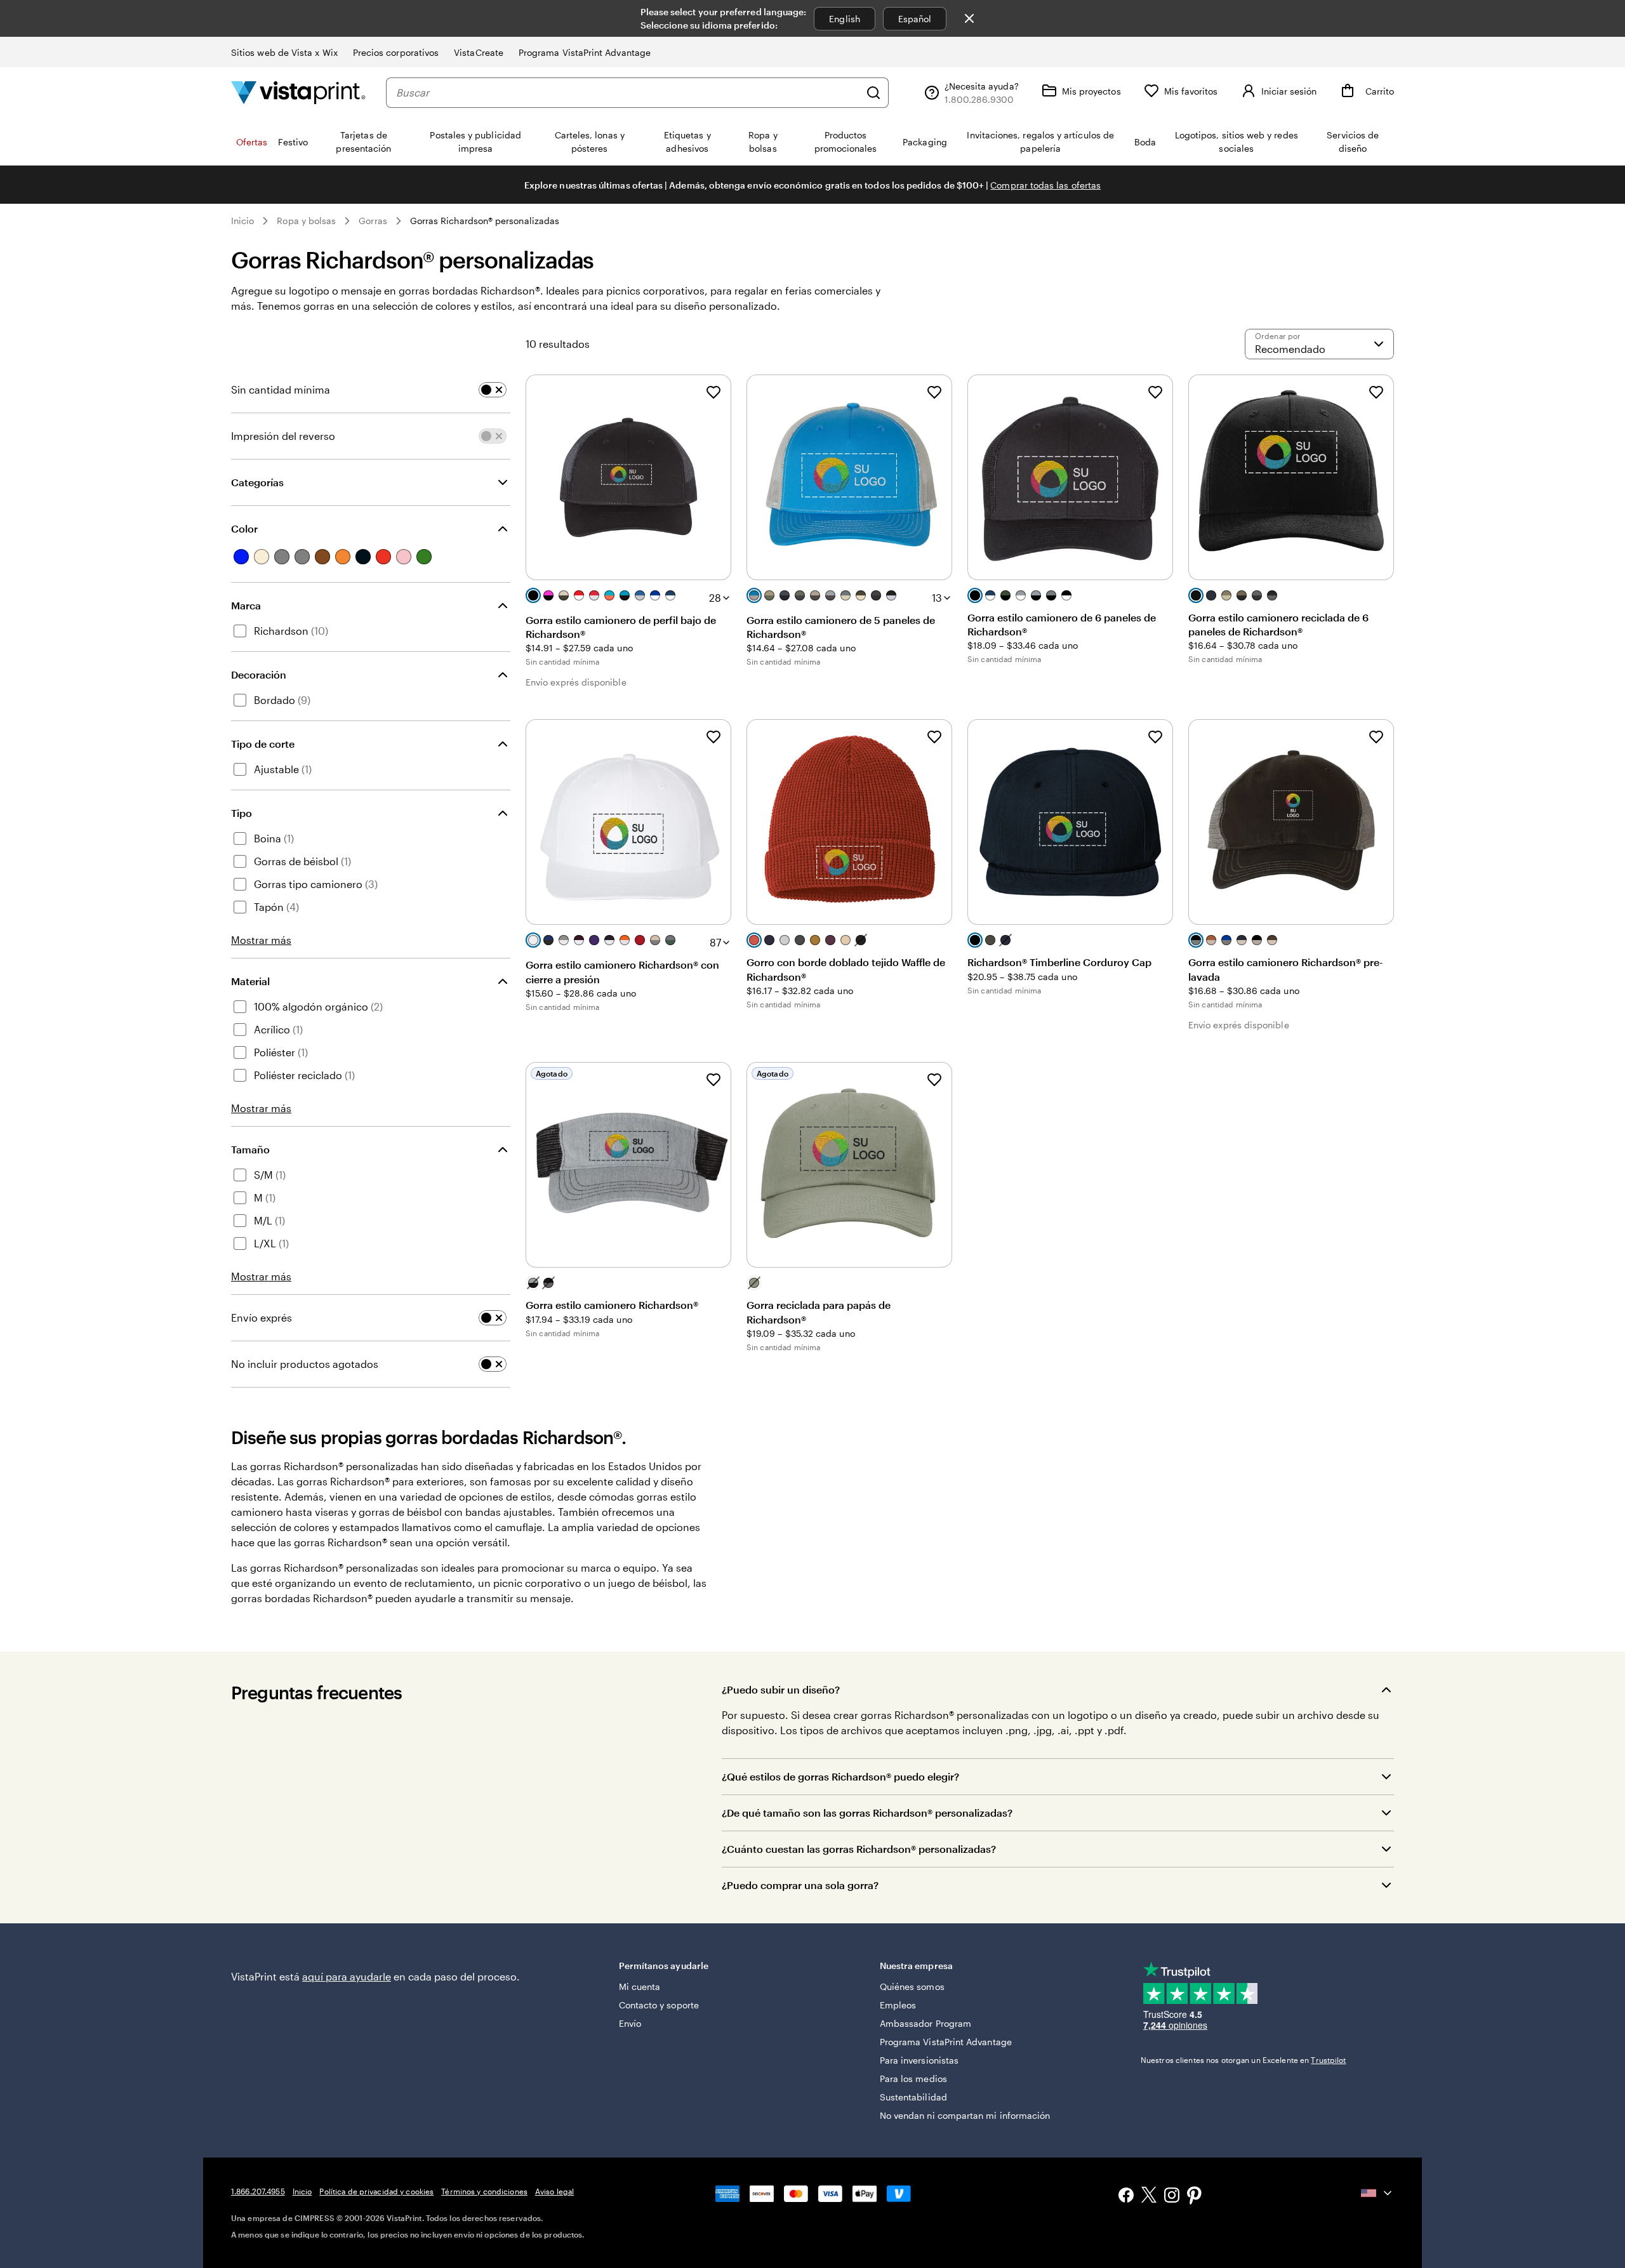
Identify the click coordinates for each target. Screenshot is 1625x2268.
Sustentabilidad (913, 2097)
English (845, 19)
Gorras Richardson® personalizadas (485, 221)
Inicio (242, 221)
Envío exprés (262, 1317)
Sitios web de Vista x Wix (284, 52)
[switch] (493, 390)
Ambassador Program (925, 2023)
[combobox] (628, 93)
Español (915, 19)
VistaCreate (479, 52)
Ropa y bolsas (306, 221)
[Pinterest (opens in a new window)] (1195, 2197)
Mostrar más (261, 940)
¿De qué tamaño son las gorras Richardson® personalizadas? (867, 1813)
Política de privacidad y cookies (376, 2191)
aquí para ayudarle (347, 1976)
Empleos (898, 2005)
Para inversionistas (919, 2060)
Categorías (257, 482)
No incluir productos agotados (305, 1364)
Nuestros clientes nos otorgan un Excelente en (1244, 2060)
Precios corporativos (396, 52)
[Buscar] (873, 93)
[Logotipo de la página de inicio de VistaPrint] (298, 92)
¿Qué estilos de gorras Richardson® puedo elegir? (840, 1776)
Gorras (373, 221)
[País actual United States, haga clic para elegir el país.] (1377, 2193)
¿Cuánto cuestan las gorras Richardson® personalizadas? (859, 1849)
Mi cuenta (640, 1986)
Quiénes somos (912, 1986)
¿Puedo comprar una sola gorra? (800, 1885)
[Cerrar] (969, 18)
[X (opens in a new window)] (1149, 2197)
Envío (630, 2023)
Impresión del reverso (283, 436)
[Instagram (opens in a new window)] (1172, 2197)
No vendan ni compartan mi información (965, 2115)
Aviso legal (554, 2191)
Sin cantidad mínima (281, 389)
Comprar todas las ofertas (1045, 185)
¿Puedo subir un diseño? (781, 1689)
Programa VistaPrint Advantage (585, 52)
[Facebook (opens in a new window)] (1126, 2197)
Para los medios (913, 2079)
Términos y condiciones (484, 2191)
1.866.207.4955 (258, 2191)
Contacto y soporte (659, 2005)
